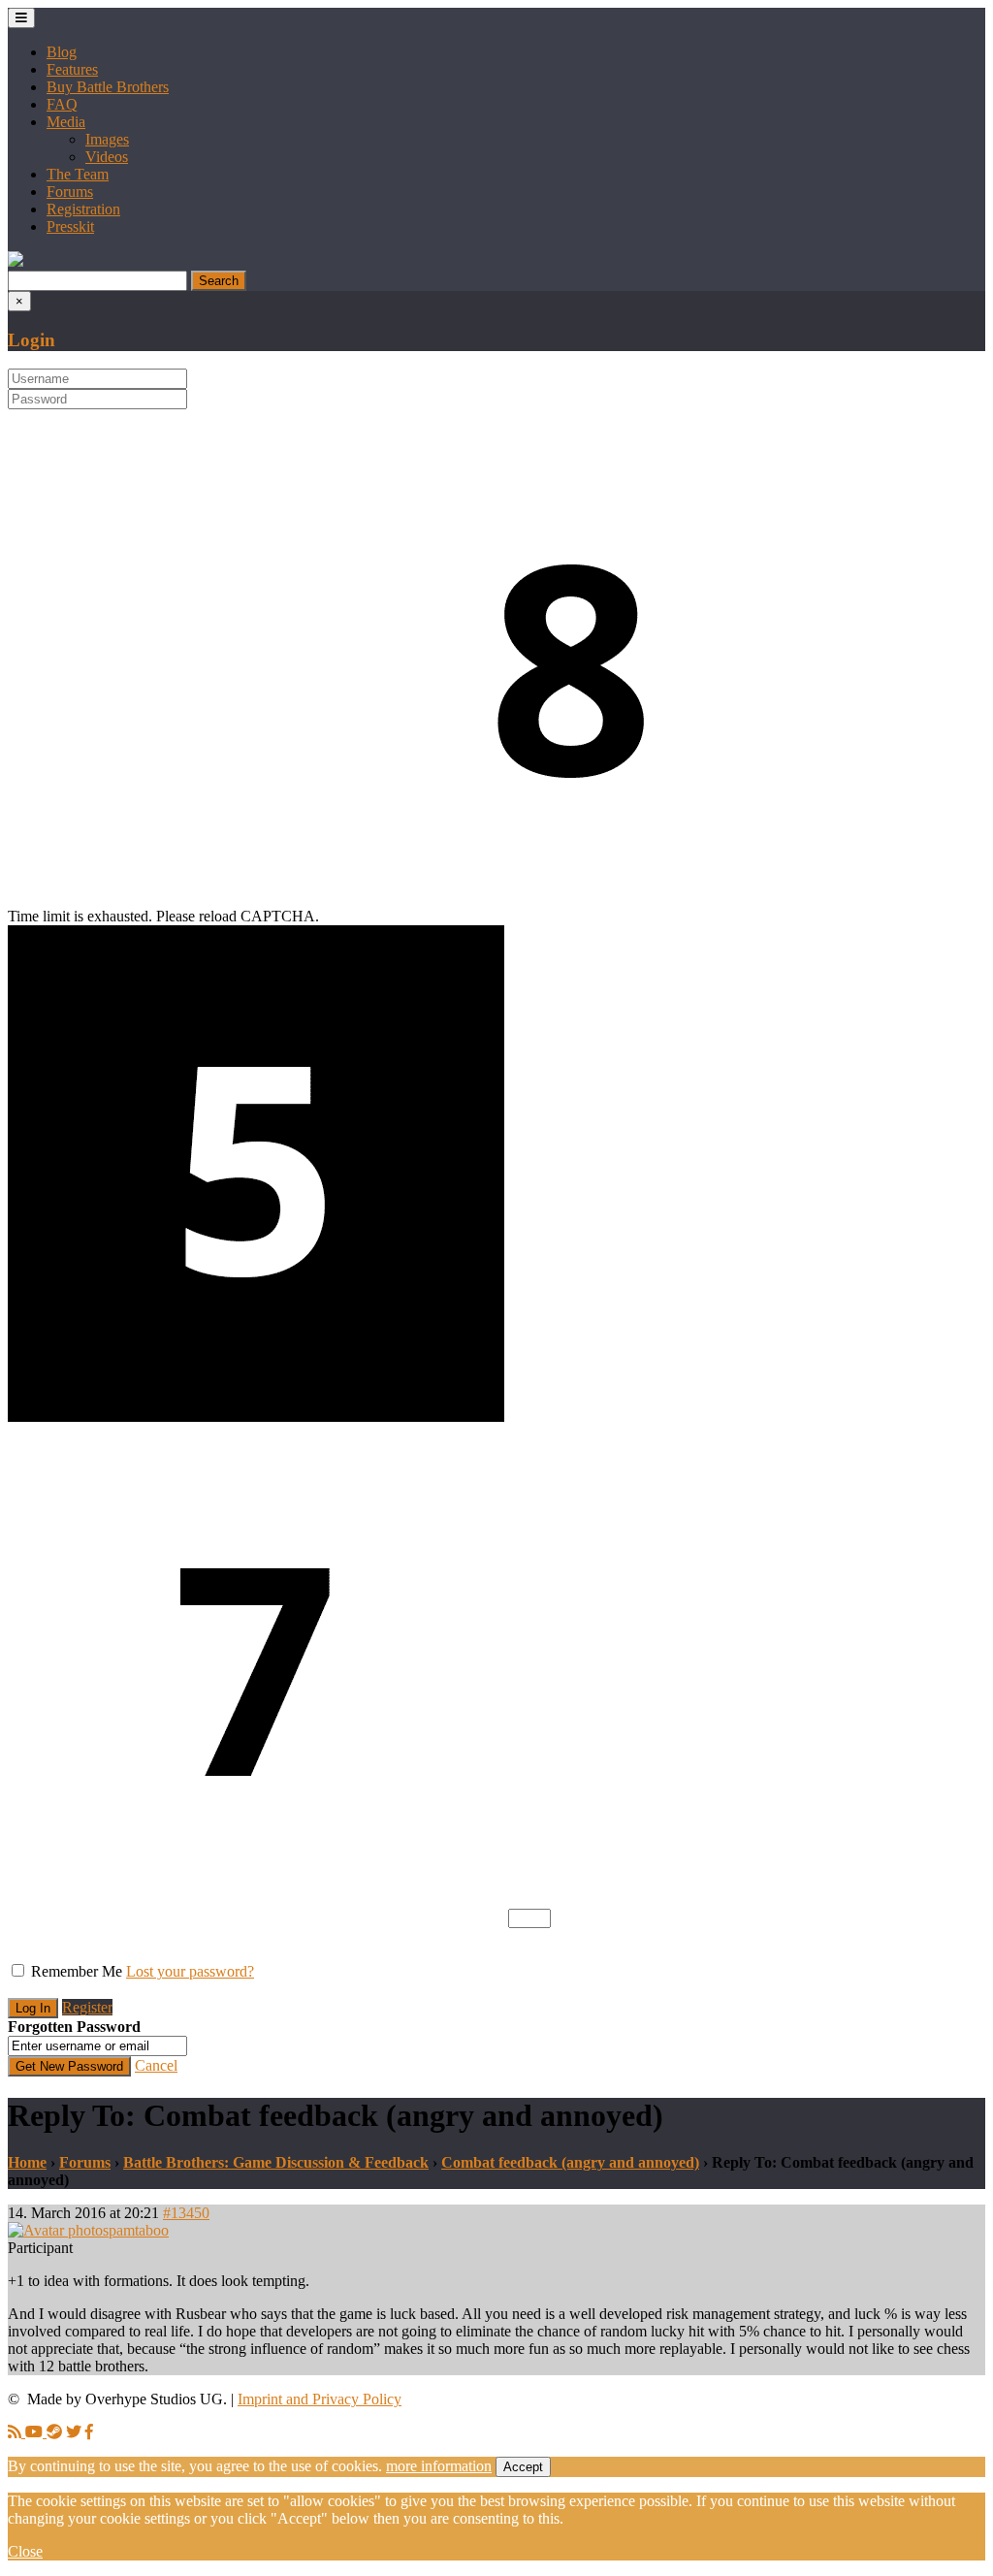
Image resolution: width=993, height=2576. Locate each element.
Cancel (156, 2065)
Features (72, 69)
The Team (78, 174)
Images (107, 139)
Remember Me (77, 1971)
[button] (16, 261)
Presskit (70, 226)
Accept (523, 2467)
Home (27, 2162)
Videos (107, 157)
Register (87, 2007)
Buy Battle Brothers (108, 87)
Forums (70, 192)
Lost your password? (190, 1971)
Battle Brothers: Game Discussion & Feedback (276, 2162)
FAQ (62, 104)
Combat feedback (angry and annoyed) (570, 2162)
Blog (62, 52)
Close (25, 2551)
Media (66, 122)
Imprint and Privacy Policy (320, 2399)
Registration (83, 209)
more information (439, 2466)
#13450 (186, 2213)
